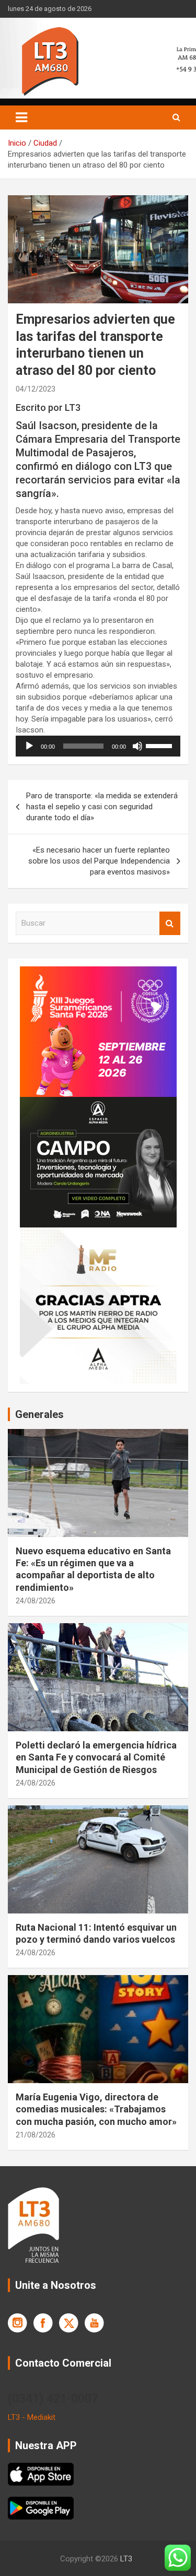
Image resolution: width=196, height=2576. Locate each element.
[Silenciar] (137, 746)
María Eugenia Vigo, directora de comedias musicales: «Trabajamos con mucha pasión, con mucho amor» (96, 2109)
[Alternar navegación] (21, 117)
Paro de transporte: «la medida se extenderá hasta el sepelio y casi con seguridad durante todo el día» (102, 807)
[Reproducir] (29, 746)
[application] (98, 746)
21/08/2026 (36, 2135)
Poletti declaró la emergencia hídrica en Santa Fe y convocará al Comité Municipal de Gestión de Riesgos (96, 1757)
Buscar (170, 923)
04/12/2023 (36, 389)
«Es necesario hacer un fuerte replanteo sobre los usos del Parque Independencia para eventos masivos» (99, 861)
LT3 (126, 2559)
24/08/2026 (36, 1601)
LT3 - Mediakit (32, 2417)
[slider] (160, 745)
